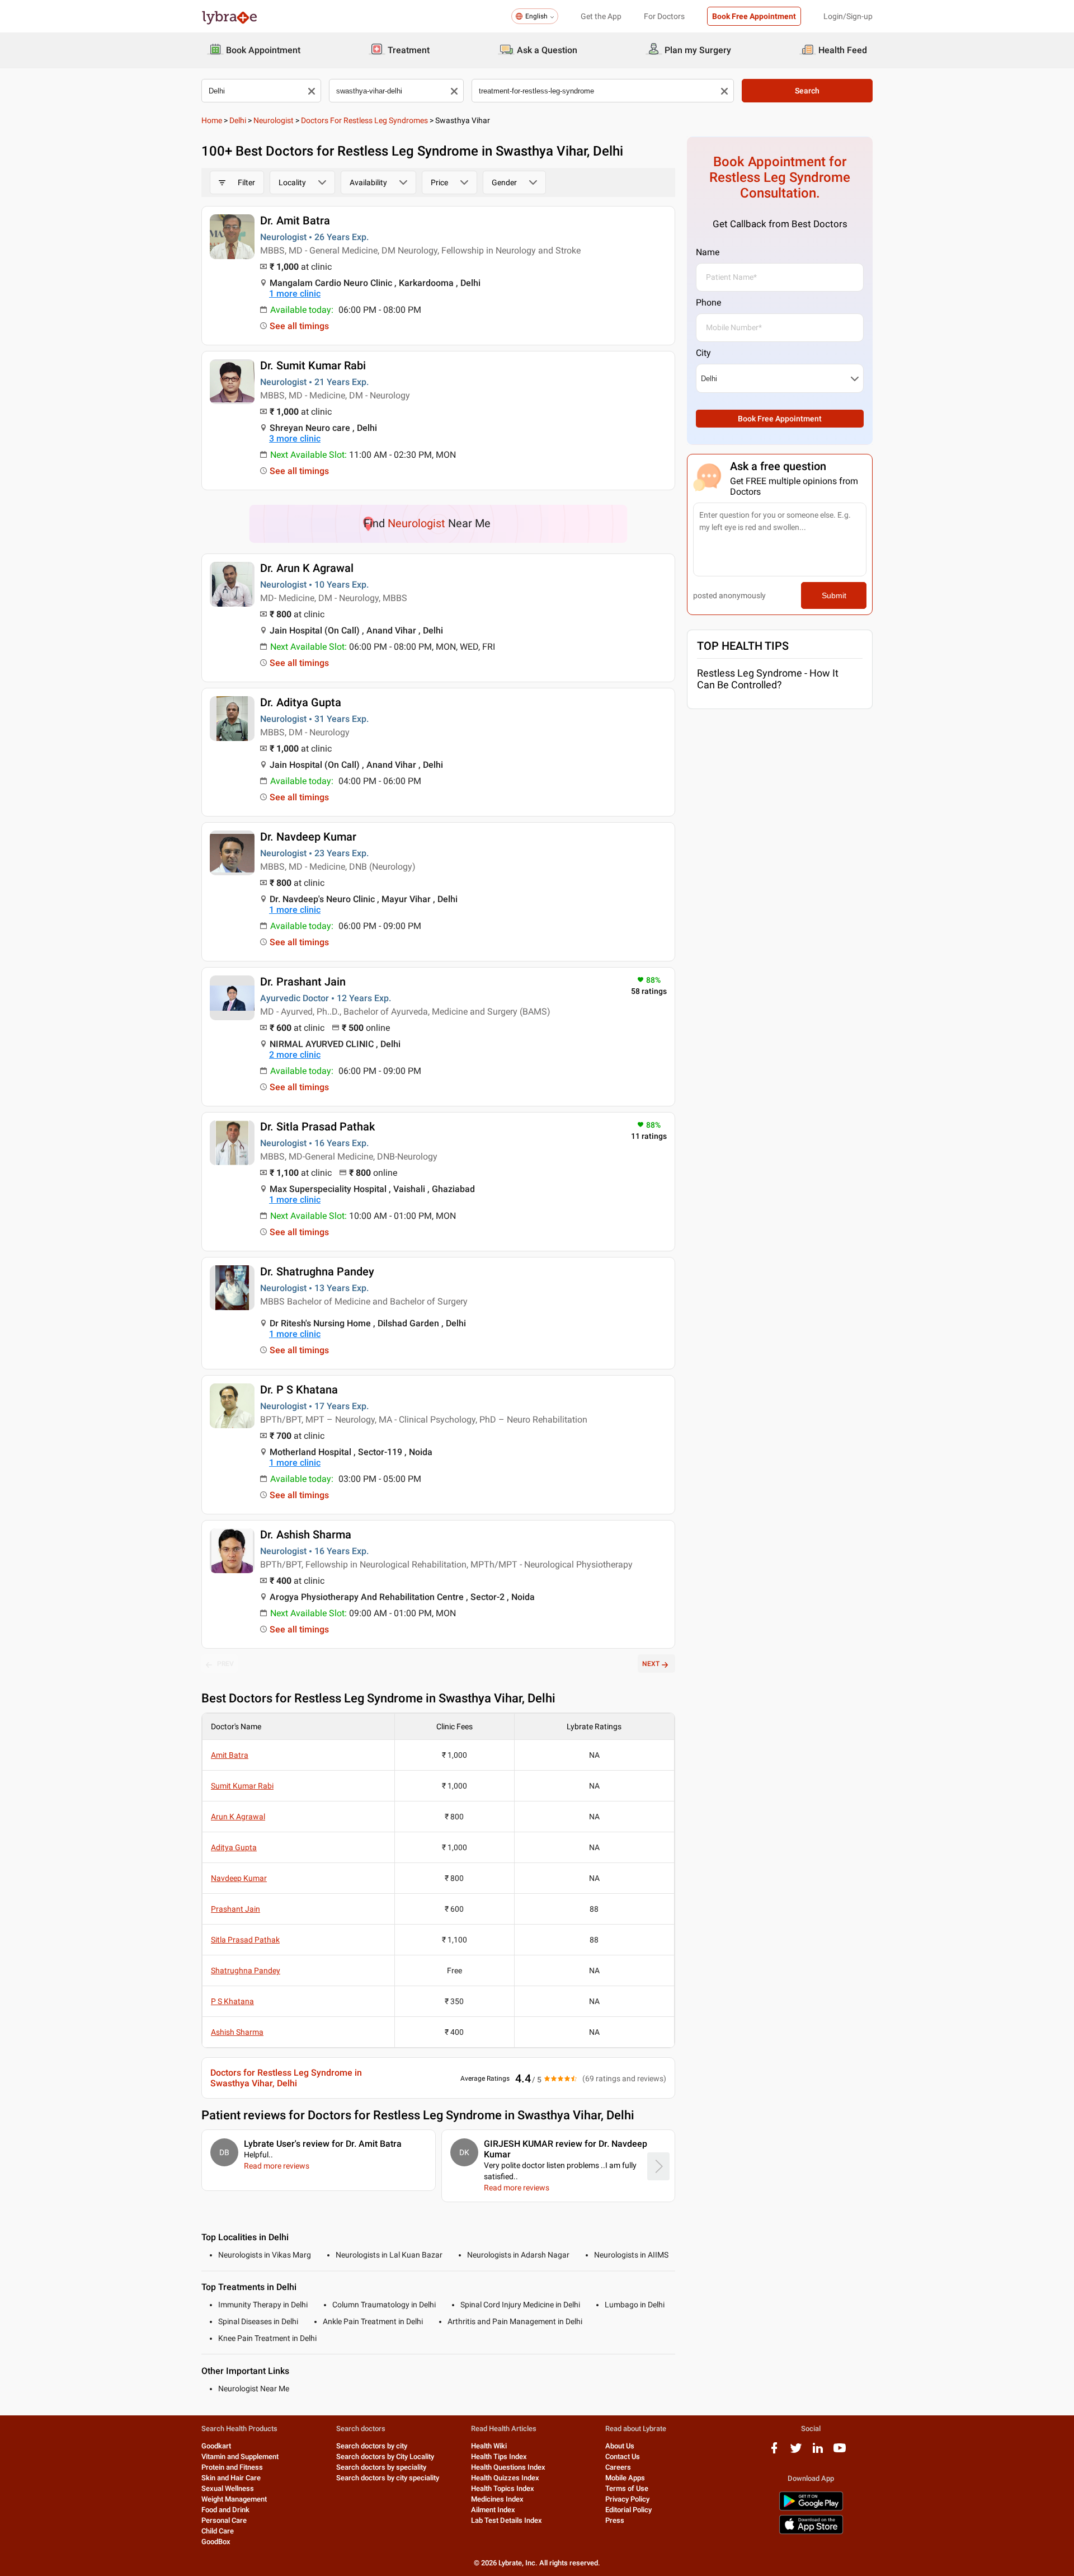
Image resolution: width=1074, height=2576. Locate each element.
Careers (618, 2467)
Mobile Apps (625, 2478)
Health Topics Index (503, 2488)
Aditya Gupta (234, 1847)
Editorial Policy (628, 2510)
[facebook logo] (774, 2452)
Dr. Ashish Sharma (306, 1535)
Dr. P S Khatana (299, 1390)
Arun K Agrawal (238, 1817)
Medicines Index (497, 2499)
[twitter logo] (796, 2452)
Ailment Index (493, 2510)
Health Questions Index (508, 2467)
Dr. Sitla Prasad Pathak (317, 1127)
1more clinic (295, 294)
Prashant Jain (235, 1909)
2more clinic (295, 1055)
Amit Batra (230, 1755)
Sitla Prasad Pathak (245, 1940)
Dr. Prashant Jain (303, 982)
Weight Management (234, 2499)
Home (212, 120)
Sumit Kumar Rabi (242, 1786)
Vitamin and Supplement (240, 2457)
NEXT (651, 1664)
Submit (834, 595)
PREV (225, 1664)
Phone (708, 302)
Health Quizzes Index (505, 2478)
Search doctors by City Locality (385, 2457)
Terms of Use (627, 2488)
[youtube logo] (840, 2452)
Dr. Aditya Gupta (301, 702)
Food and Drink (225, 2510)
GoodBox (216, 2542)
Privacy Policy (627, 2499)
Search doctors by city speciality (388, 2478)
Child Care (218, 2531)
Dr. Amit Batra (295, 220)
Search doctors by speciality (381, 2467)
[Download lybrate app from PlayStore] (811, 2509)
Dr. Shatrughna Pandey (317, 1271)
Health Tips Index (499, 2457)
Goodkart (216, 2446)
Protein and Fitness (232, 2467)
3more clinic (295, 438)
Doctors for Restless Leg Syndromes (364, 120)
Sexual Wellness (228, 2488)
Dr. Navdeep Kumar (308, 837)
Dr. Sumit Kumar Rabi (313, 365)
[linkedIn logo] (818, 2452)
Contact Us (623, 2457)
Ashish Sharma (237, 2032)
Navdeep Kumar (239, 1878)
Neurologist (274, 120)
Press (615, 2520)
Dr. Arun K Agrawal (307, 568)
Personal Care (224, 2520)
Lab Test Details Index (507, 2520)
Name (708, 252)
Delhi (238, 120)
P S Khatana (232, 2001)
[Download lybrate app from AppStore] (811, 2532)
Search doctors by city (372, 2446)
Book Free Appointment (754, 16)
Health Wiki (489, 2446)
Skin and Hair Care (231, 2478)
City (703, 353)
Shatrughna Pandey (246, 1970)
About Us (620, 2446)
